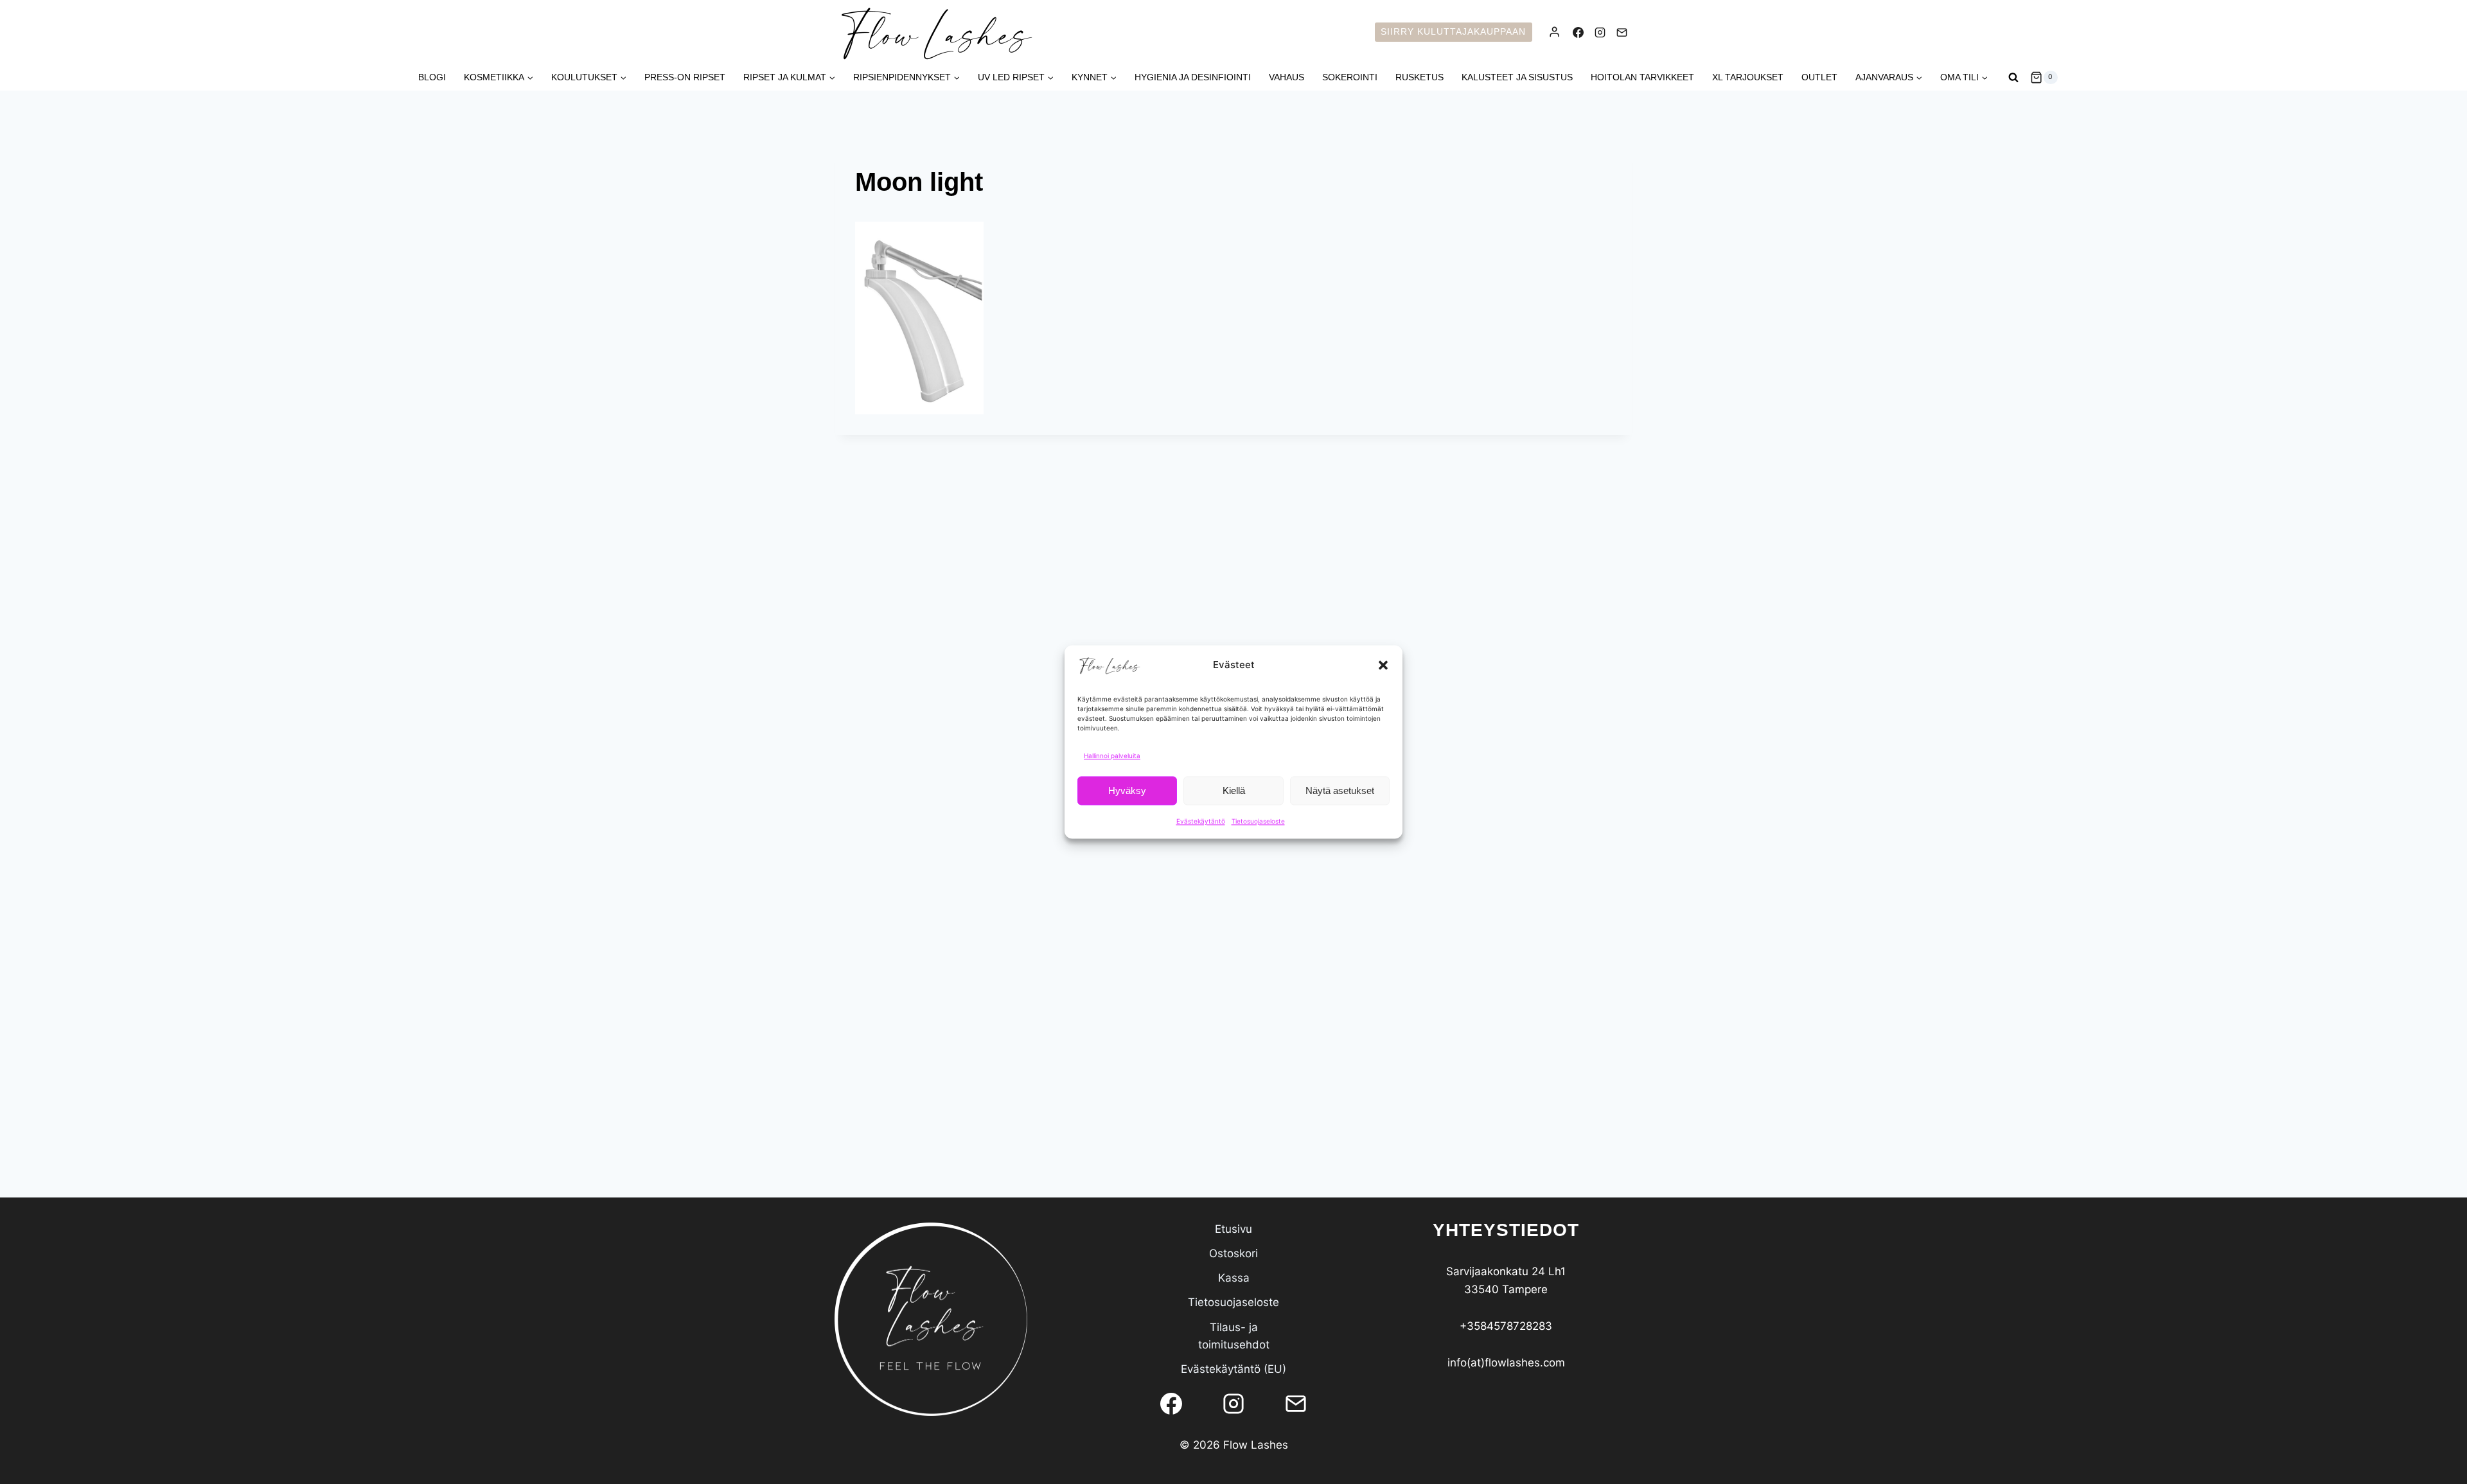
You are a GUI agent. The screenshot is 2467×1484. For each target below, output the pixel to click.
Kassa (1234, 1278)
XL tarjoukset (1748, 77)
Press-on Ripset (685, 77)
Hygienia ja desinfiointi (1193, 77)
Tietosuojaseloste (1258, 821)
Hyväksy (1127, 791)
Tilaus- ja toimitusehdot (1234, 1336)
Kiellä (1234, 791)
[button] (1383, 665)
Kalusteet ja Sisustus (1517, 77)
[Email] (1622, 32)
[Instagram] (1600, 32)
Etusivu (1233, 1229)
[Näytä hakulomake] (2013, 78)
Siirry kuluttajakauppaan (1453, 32)
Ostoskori (1233, 1253)
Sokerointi (1350, 77)
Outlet (1819, 77)
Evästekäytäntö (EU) (1233, 1369)
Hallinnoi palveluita (1112, 755)
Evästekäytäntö (1201, 821)
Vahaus (1287, 77)
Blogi (432, 77)
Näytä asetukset (1340, 791)
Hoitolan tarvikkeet (1642, 77)
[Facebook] (1578, 32)
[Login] (1554, 32)
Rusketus (1419, 77)
